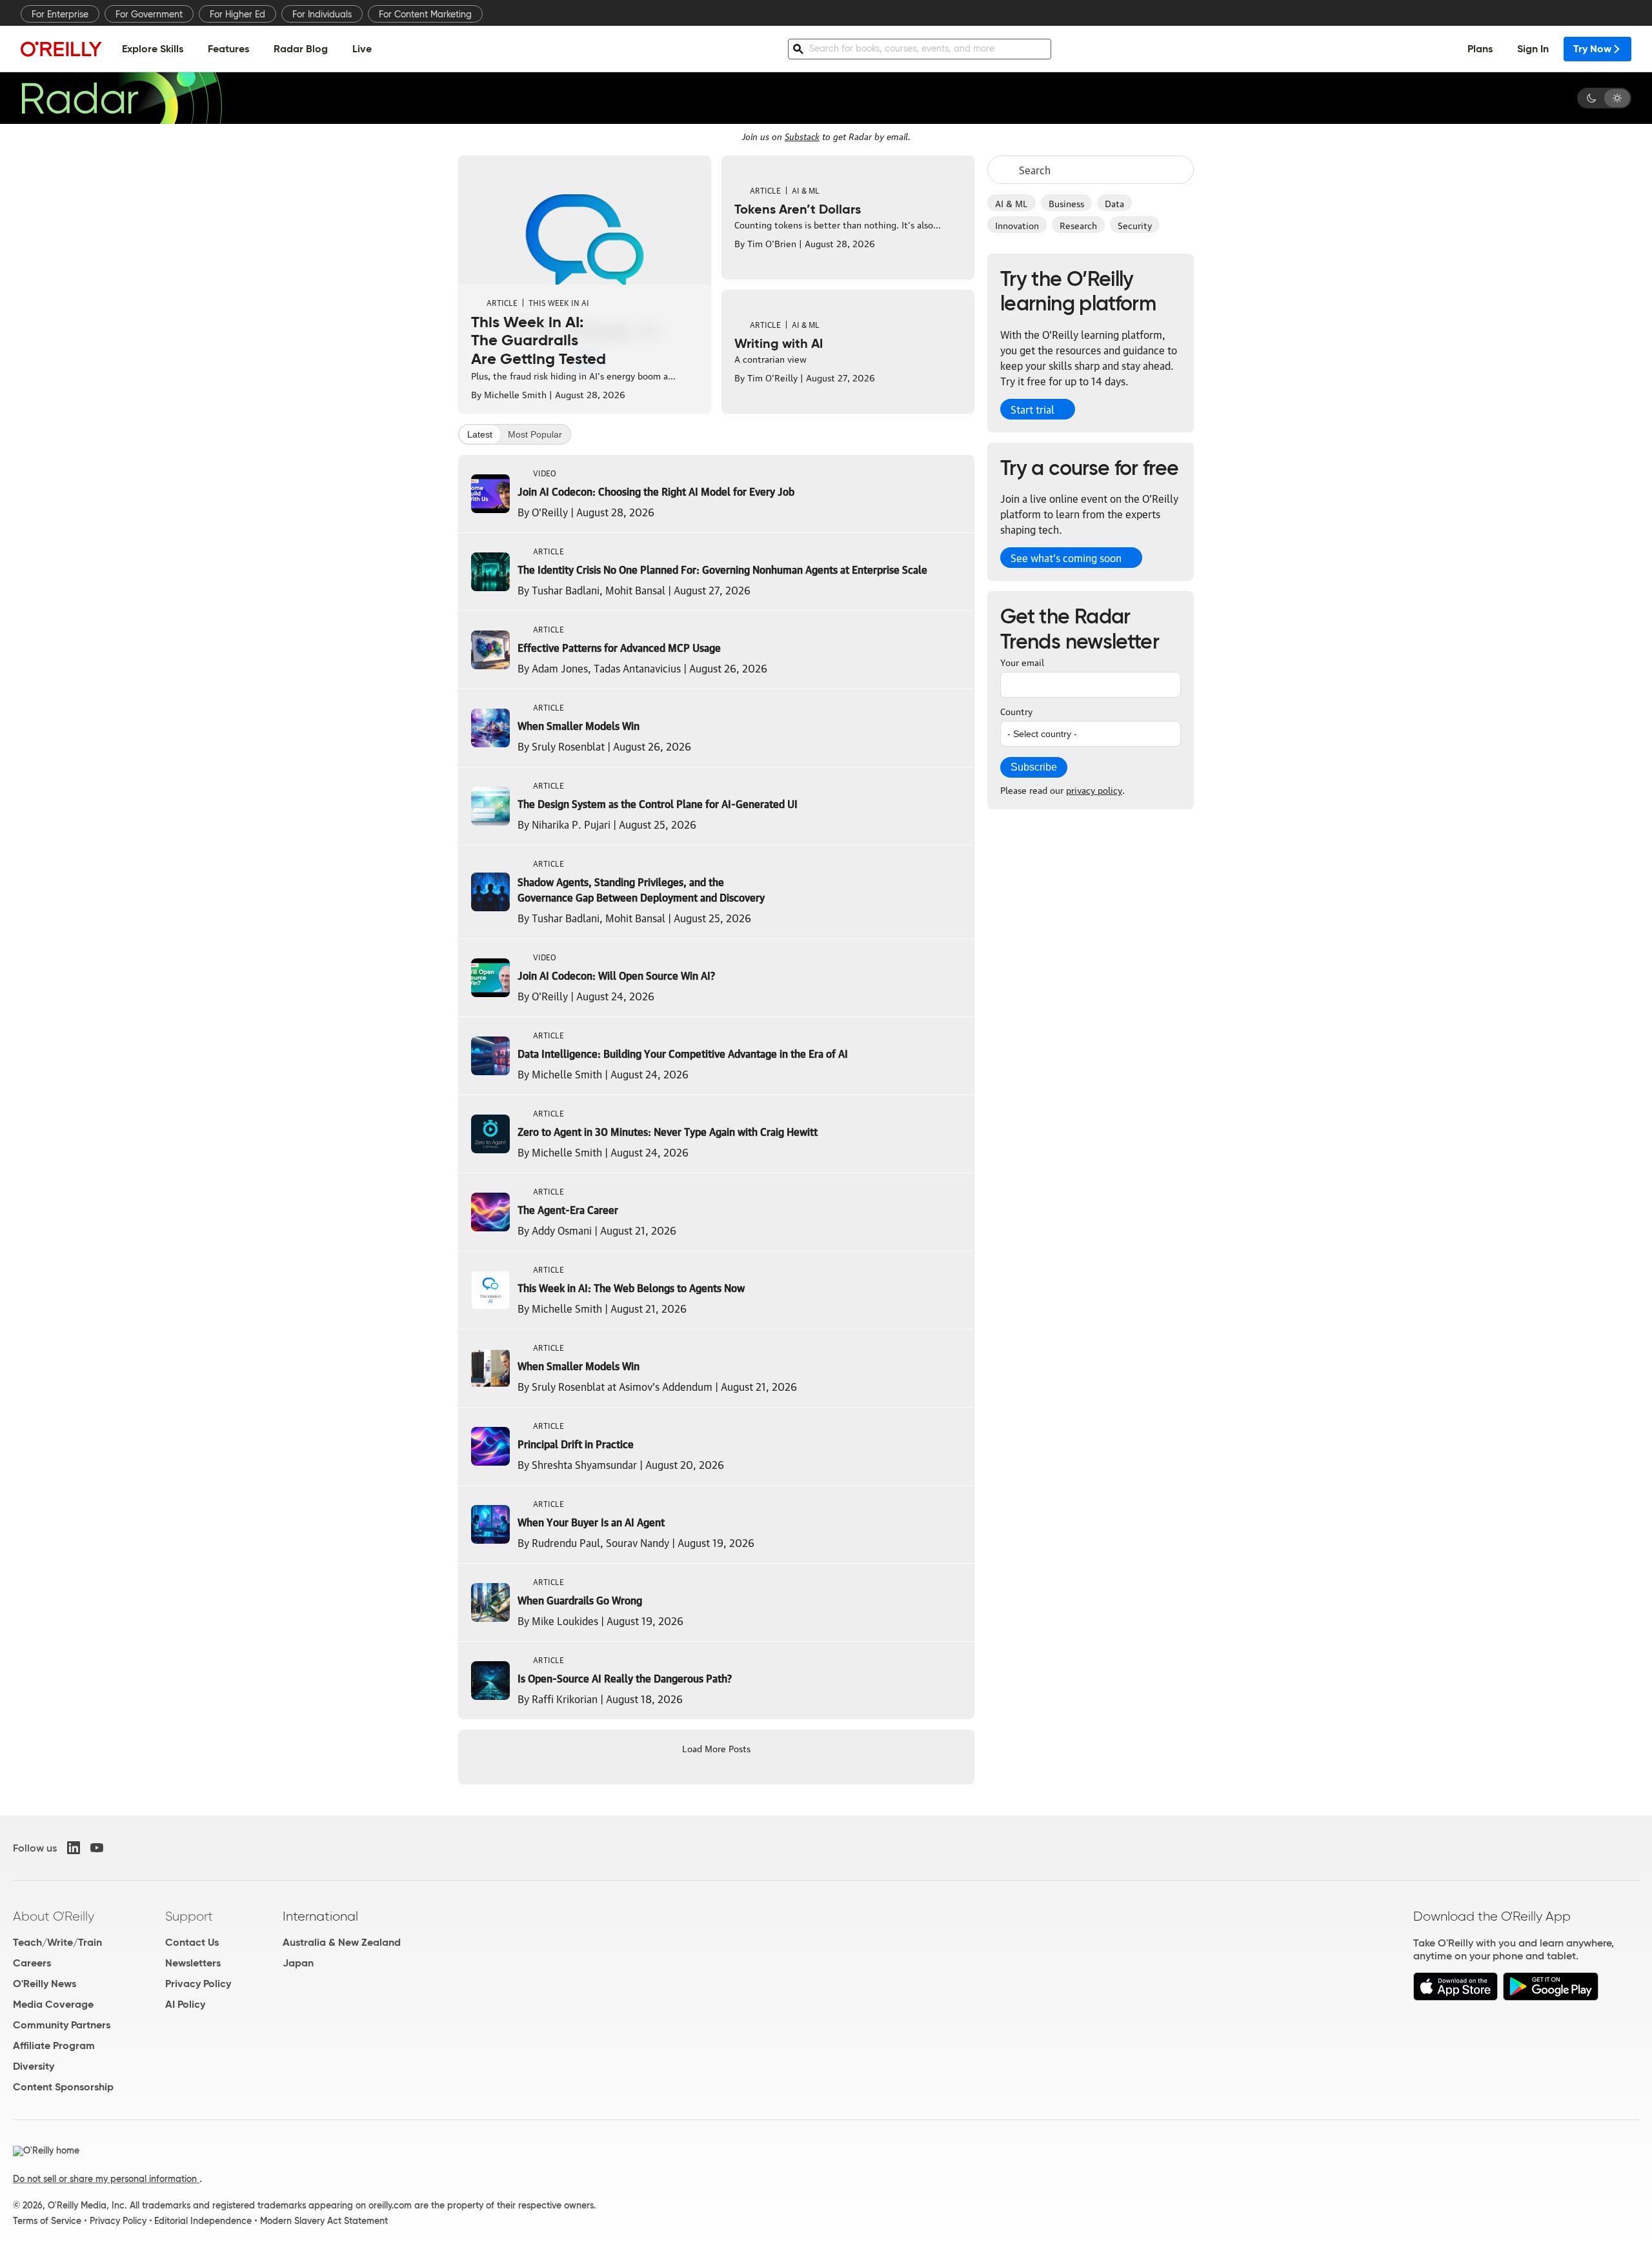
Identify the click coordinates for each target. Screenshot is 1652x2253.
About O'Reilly (54, 1916)
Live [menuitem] (362, 49)
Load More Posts (716, 1748)
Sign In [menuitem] (1533, 49)
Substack (802, 136)
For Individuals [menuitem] (322, 14)
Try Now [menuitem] (1592, 49)
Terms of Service (47, 2221)
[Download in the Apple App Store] (1456, 1997)
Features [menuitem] (228, 49)
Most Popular (535, 434)
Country (1016, 711)
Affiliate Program (54, 2046)
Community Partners (62, 2025)
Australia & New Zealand (342, 1942)
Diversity (34, 2066)
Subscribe (1034, 767)
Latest (480, 434)
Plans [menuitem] (1480, 49)
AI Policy (185, 2004)
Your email (1022, 662)
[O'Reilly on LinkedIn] (74, 1848)
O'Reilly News (45, 1984)
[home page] (61, 49)
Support (189, 1916)
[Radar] (121, 98)
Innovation (1017, 225)
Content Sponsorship (63, 2087)
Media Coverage (53, 2004)
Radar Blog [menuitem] (301, 49)
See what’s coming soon (1066, 558)
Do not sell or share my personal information (106, 2179)
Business (1066, 203)
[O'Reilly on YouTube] (97, 1848)
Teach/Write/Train (57, 1942)
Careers (32, 1963)
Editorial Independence (203, 2221)
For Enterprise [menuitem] (60, 14)
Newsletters (193, 1963)
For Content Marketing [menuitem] (425, 14)
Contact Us (192, 1942)
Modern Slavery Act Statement (324, 2221)
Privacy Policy (198, 1984)
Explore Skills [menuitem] (153, 49)
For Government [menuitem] (149, 14)
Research (1078, 225)
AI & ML (1012, 203)
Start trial (1032, 409)
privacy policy (1094, 789)
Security (1135, 225)
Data (1114, 203)
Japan (298, 1963)
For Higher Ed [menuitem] (237, 14)
